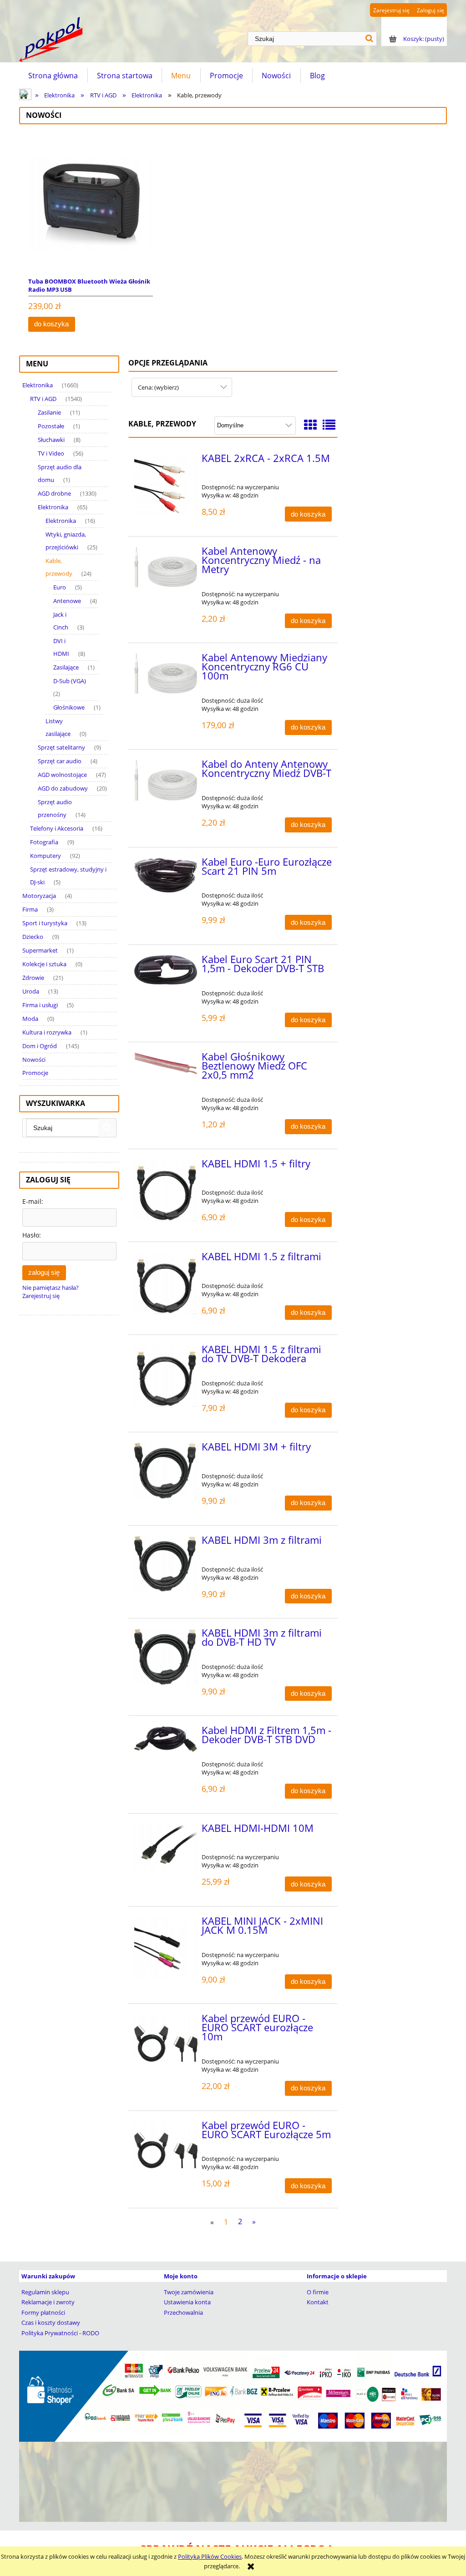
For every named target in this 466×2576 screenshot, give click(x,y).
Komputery (46, 856)
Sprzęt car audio (60, 761)
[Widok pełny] (329, 425)
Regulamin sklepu (45, 2292)
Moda (30, 1019)
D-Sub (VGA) (70, 681)
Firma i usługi (40, 1005)
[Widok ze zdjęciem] (310, 425)
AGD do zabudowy (63, 788)
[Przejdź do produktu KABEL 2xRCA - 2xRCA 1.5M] (166, 486)
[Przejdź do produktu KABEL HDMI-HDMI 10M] (166, 1848)
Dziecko (33, 937)
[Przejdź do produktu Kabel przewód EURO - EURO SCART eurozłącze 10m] (166, 2038)
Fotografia (44, 842)
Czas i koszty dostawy (51, 2322)
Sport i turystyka (45, 923)
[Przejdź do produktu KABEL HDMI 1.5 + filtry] (166, 1190)
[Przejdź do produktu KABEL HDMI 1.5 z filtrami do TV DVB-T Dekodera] (166, 1376)
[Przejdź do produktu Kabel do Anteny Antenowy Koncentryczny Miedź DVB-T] (166, 780)
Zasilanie (49, 412)
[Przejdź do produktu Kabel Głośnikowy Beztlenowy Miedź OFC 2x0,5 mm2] (166, 1063)
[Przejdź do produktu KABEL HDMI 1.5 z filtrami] (166, 1283)
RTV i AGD (43, 399)
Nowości (34, 1060)
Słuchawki (51, 440)
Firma (30, 909)
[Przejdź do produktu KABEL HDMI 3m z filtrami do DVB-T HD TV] (166, 1657)
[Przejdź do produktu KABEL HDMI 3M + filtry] (166, 1471)
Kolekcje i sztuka (44, 964)
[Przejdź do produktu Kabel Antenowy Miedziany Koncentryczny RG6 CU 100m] (166, 674)
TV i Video (51, 453)
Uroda (31, 991)
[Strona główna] (51, 40)
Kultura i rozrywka (47, 1032)
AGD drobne (54, 493)
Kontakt (318, 2302)
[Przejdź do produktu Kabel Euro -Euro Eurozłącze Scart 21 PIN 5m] (166, 875)
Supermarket (40, 950)
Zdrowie (33, 978)
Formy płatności (43, 2312)
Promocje (35, 1073)
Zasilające (66, 667)
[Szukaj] (370, 39)
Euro (60, 587)
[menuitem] (53, 76)
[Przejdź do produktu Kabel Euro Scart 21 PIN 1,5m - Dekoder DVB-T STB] (166, 970)
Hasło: (32, 1235)
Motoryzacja (39, 896)
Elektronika (38, 385)
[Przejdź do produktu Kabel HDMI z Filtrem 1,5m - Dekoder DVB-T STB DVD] (166, 1739)
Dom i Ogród (40, 1046)
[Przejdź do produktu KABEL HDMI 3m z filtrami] (166, 1564)
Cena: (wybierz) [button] (158, 387)
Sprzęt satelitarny (61, 747)
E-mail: (33, 1201)
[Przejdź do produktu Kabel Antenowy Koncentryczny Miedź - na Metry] (166, 567)
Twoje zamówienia (189, 2292)
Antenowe (67, 601)
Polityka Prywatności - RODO (60, 2333)
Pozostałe (51, 426)
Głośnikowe (69, 707)
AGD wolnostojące (62, 775)
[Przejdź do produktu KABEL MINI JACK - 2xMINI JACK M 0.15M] (166, 1949)
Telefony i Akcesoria (57, 828)
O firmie (318, 2292)
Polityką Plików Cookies (210, 2556)
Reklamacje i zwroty (48, 2302)
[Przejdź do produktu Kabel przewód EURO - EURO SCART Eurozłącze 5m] (166, 2145)
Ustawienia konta (187, 2302)
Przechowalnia (183, 2312)
